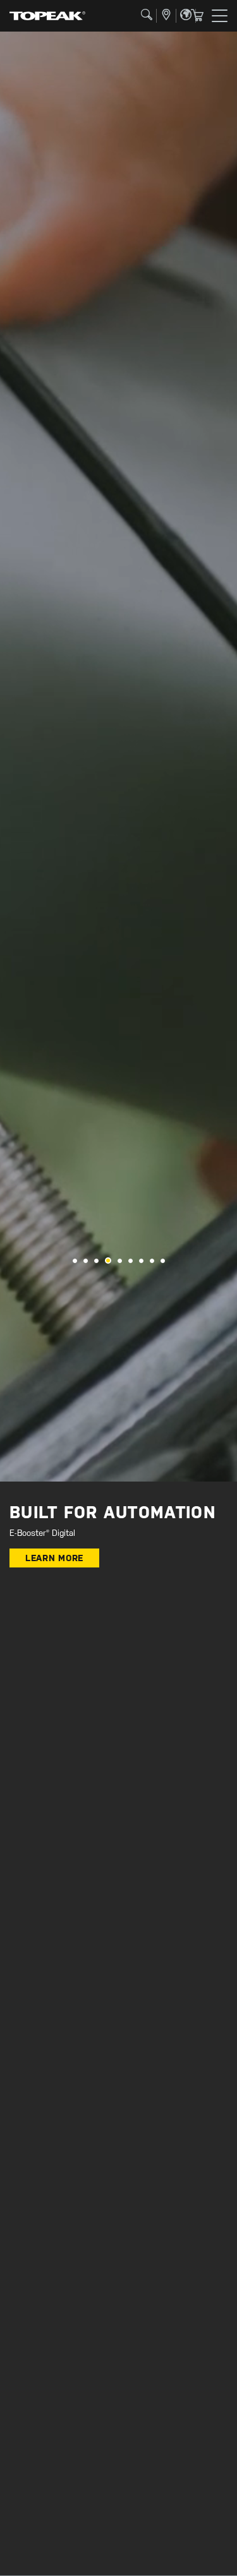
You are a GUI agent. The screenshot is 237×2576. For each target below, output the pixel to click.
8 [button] (152, 1261)
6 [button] (131, 1261)
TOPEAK (47, 16)
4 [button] (108, 1261)
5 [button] (120, 1261)
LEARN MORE (54, 1558)
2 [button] (86, 1261)
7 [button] (141, 1261)
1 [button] (75, 1261)
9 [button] (163, 1261)
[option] (118, 757)
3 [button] (96, 1261)
